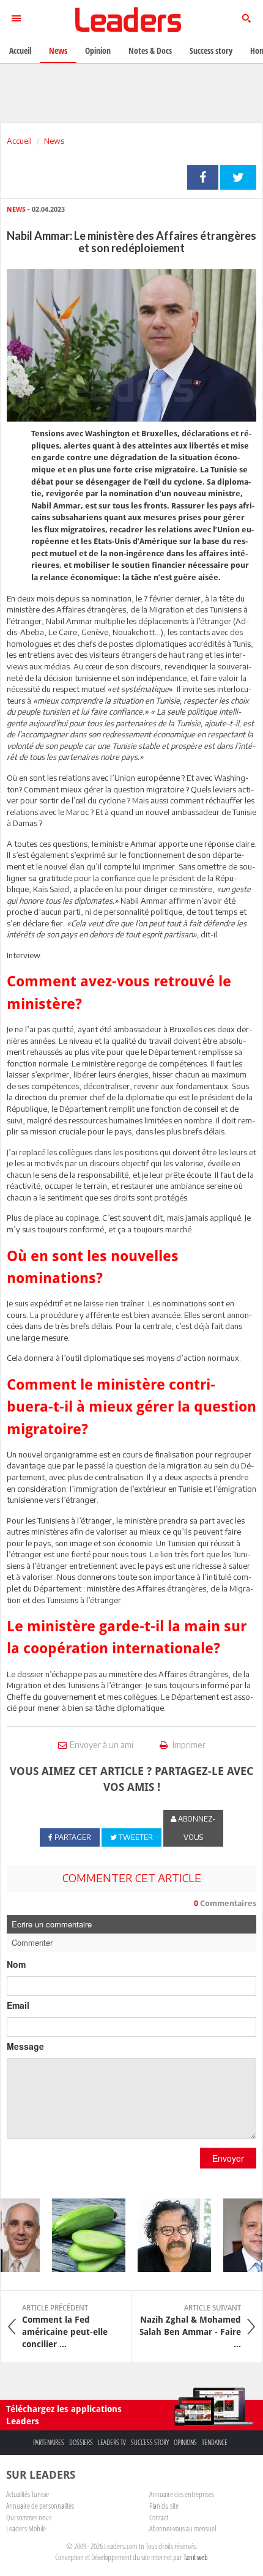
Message (25, 2046)
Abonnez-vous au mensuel (183, 2528)
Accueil (19, 141)
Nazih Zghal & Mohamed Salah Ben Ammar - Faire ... (190, 2326)
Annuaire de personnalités (40, 2506)
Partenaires (49, 2442)
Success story (150, 2442)
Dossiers (81, 2442)
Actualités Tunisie (28, 2494)
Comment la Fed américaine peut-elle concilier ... (65, 2326)
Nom (16, 1964)
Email (18, 2005)
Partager (203, 177)
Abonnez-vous (196, 1828)
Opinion (98, 50)
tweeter (238, 177)
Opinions (185, 2442)
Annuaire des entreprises (182, 2494)
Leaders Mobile (26, 2528)
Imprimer (188, 1745)
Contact (159, 2517)
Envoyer (228, 2158)
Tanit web (196, 2557)
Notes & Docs (150, 50)
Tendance (215, 2442)
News (54, 141)
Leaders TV (112, 2442)
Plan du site (164, 2506)
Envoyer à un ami (102, 1745)
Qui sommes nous (29, 2517)
